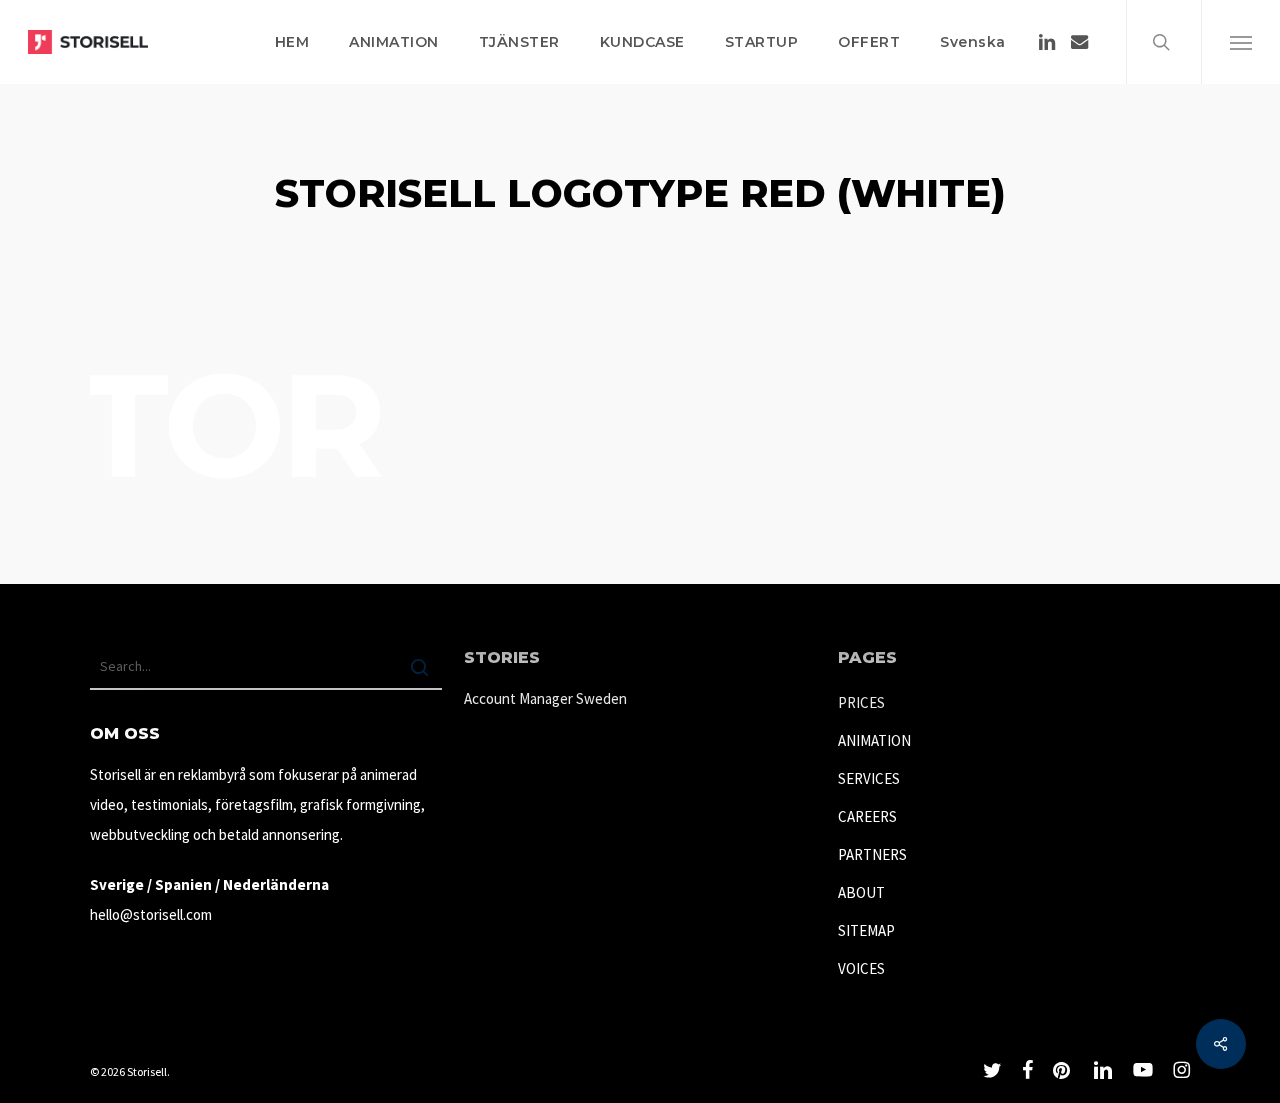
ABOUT (861, 892)
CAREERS (867, 816)
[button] (1240, 42)
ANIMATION (874, 740)
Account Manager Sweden (545, 698)
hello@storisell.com (151, 914)
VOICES (861, 968)
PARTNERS (872, 854)
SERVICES (869, 778)
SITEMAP (866, 930)
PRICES (861, 702)
